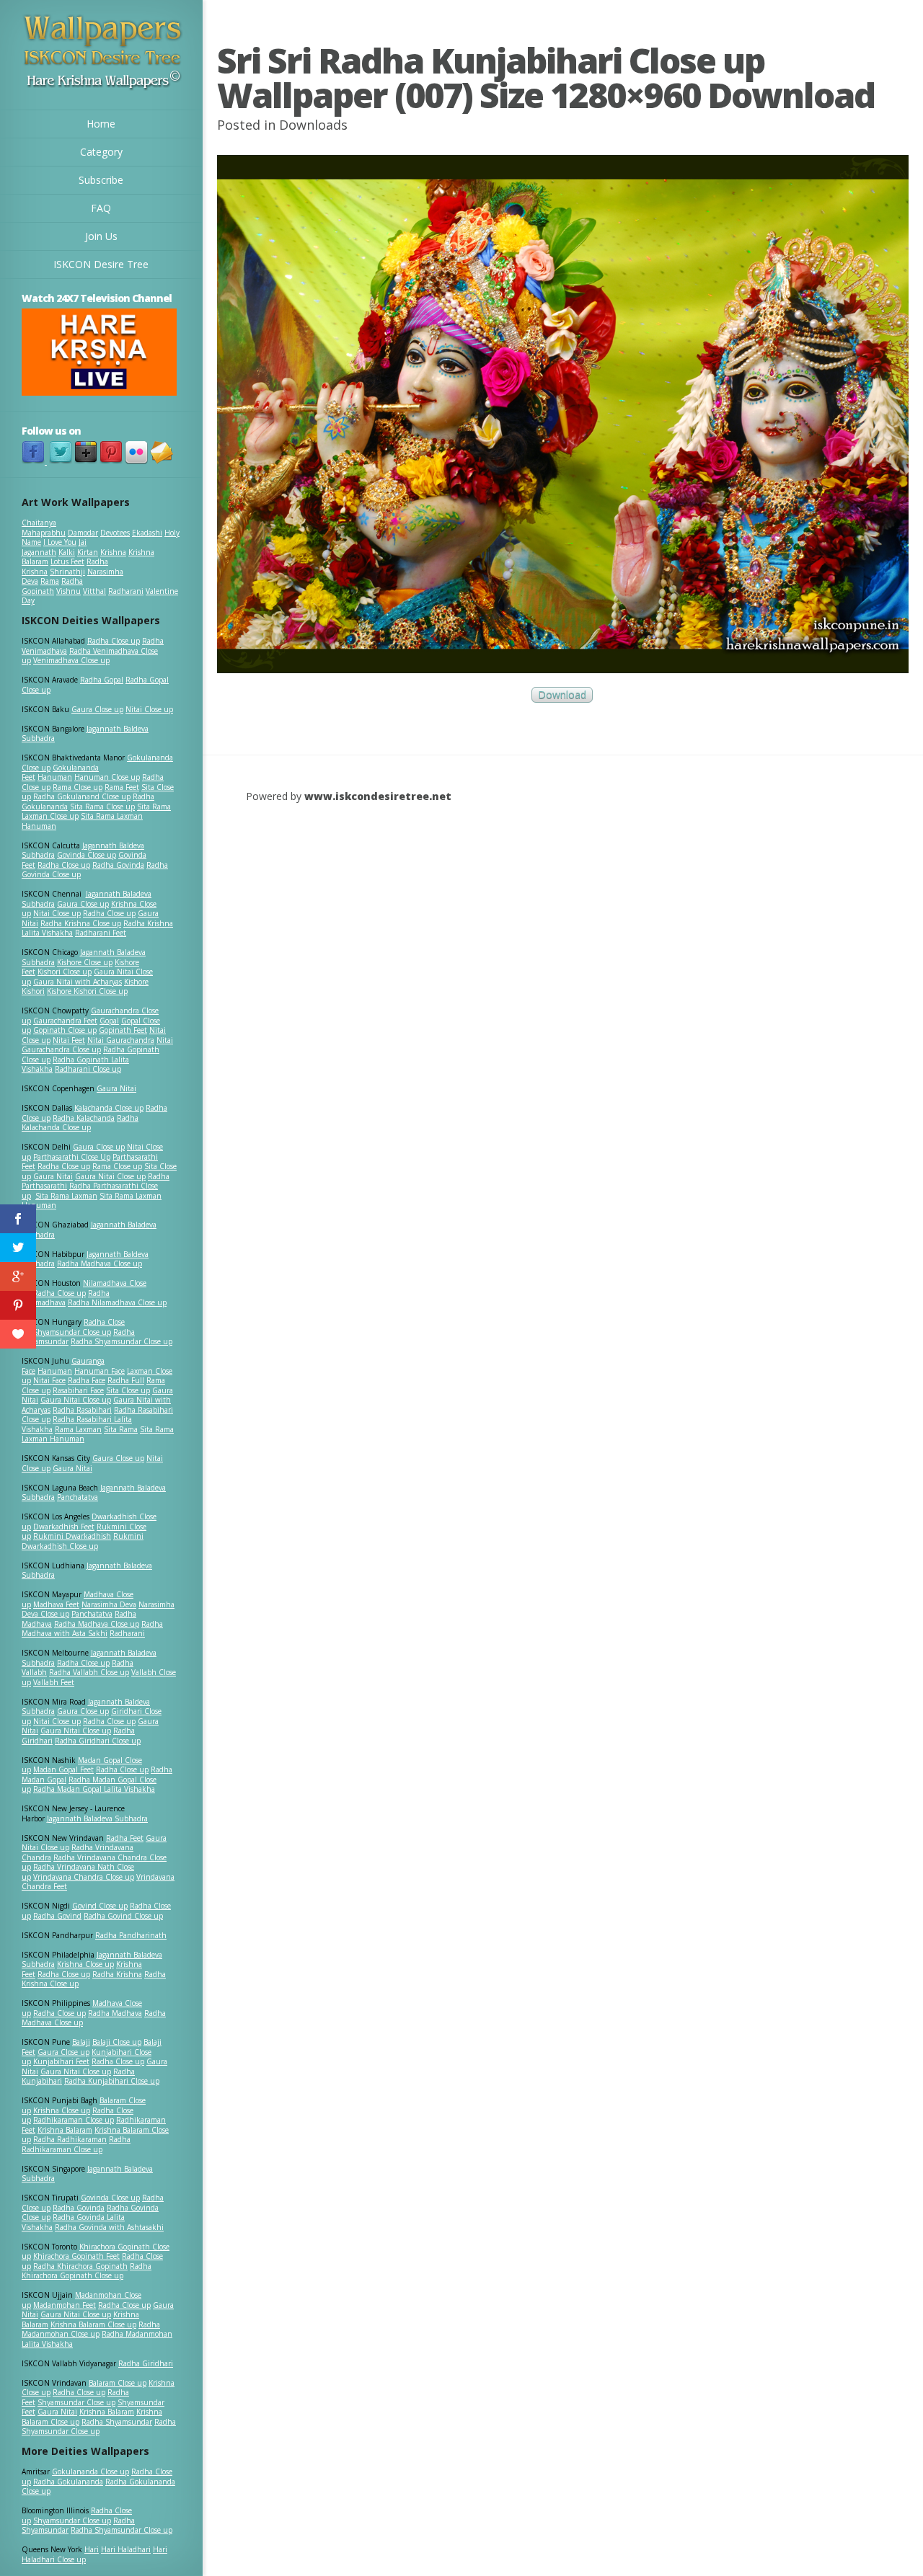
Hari (92, 2549)
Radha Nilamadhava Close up (117, 1302)
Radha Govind (57, 1916)
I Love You (60, 542)
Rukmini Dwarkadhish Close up (83, 1541)
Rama (50, 581)
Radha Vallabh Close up (89, 1672)
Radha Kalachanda (84, 1118)
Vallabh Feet (54, 1682)
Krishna (113, 552)
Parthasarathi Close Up (72, 1157)
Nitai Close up (149, 709)
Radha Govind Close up (123, 1916)
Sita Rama (121, 1429)
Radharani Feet (101, 933)
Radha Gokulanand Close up (82, 796)
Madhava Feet (56, 1604)
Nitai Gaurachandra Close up (97, 1045)
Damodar (83, 533)
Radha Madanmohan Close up (91, 2329)
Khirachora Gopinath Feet (76, 2256)
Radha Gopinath (52, 586)
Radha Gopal (102, 680)
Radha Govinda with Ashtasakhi (109, 2227)
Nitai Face (49, 1380)
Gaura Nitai (116, 1088)
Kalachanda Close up (109, 1108)
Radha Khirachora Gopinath (80, 2266)
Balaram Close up (118, 2383)
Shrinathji (67, 572)
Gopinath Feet (123, 1030)
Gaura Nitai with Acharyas (78, 982)
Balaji (81, 2042)
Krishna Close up (85, 1964)
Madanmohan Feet (65, 2305)
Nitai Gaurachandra (121, 1040)
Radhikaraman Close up (74, 2120)
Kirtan (88, 552)
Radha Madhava (115, 2013)
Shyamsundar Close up (72, 1332)
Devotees (115, 533)
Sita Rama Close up (102, 807)
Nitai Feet (69, 1040)
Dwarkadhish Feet (64, 1527)
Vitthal (94, 591)
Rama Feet (122, 787)
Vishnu (69, 591)
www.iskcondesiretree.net (378, 796)
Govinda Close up (87, 855)
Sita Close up (128, 1390)
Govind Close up (100, 1906)
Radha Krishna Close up (81, 923)
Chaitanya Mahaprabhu (44, 528)
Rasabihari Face (78, 1390)
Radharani (126, 591)
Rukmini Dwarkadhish (72, 1536)
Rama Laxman (78, 1429)
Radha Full (126, 1380)
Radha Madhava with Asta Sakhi (92, 1629)
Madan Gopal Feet (63, 1769)
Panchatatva (78, 1497)
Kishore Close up (85, 962)
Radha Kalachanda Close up (80, 1123)
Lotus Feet (67, 561)
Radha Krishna (117, 1974)
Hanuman (55, 777)
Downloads (313, 125)
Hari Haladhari (126, 2549)
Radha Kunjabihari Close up (112, 2081)
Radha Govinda (118, 865)
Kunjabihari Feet (61, 2061)
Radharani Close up (88, 1069)
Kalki (67, 552)
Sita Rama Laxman (66, 1196)
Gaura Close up (97, 709)
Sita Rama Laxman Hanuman (82, 821)
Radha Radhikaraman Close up (76, 2144)
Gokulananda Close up (90, 2471)
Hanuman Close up (107, 777)
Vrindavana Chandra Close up (84, 1877)
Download (562, 695)
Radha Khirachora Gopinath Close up (87, 2271)
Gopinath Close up (65, 1030)
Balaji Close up (117, 2042)
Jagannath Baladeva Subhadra (87, 1571)
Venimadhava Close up (71, 660)
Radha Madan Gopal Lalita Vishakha (94, 1789)
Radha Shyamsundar (117, 2422)
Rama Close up (78, 787)
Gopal (109, 1021)
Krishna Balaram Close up (93, 2324)
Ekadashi (147, 533)
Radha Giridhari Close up (98, 1741)
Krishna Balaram (65, 2130)
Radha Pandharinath (131, 1935)
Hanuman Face (100, 1371)
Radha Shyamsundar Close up (122, 1341)
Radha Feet (125, 1838)
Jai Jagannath (54, 547)
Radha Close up (114, 641)
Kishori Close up (65, 972)
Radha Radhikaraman (70, 2139)
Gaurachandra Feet (65, 1021)
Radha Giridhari (146, 2363)
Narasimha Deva (109, 1604)
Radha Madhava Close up (100, 1263)
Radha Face (87, 1380)
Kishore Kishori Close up (87, 991)
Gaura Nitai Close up (110, 1176)
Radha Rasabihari (82, 1410)
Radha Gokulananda (68, 2482)
